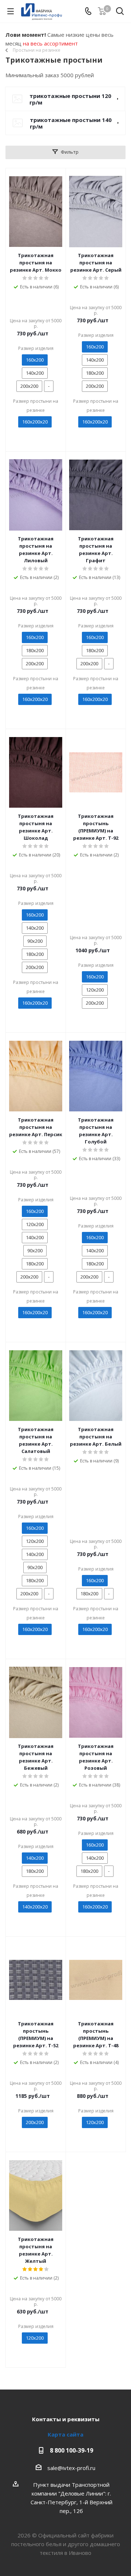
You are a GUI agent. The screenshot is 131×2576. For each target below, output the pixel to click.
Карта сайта (65, 2434)
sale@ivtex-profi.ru (71, 2468)
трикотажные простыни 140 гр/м (71, 123)
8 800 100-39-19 (72, 2450)
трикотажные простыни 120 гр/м (70, 99)
